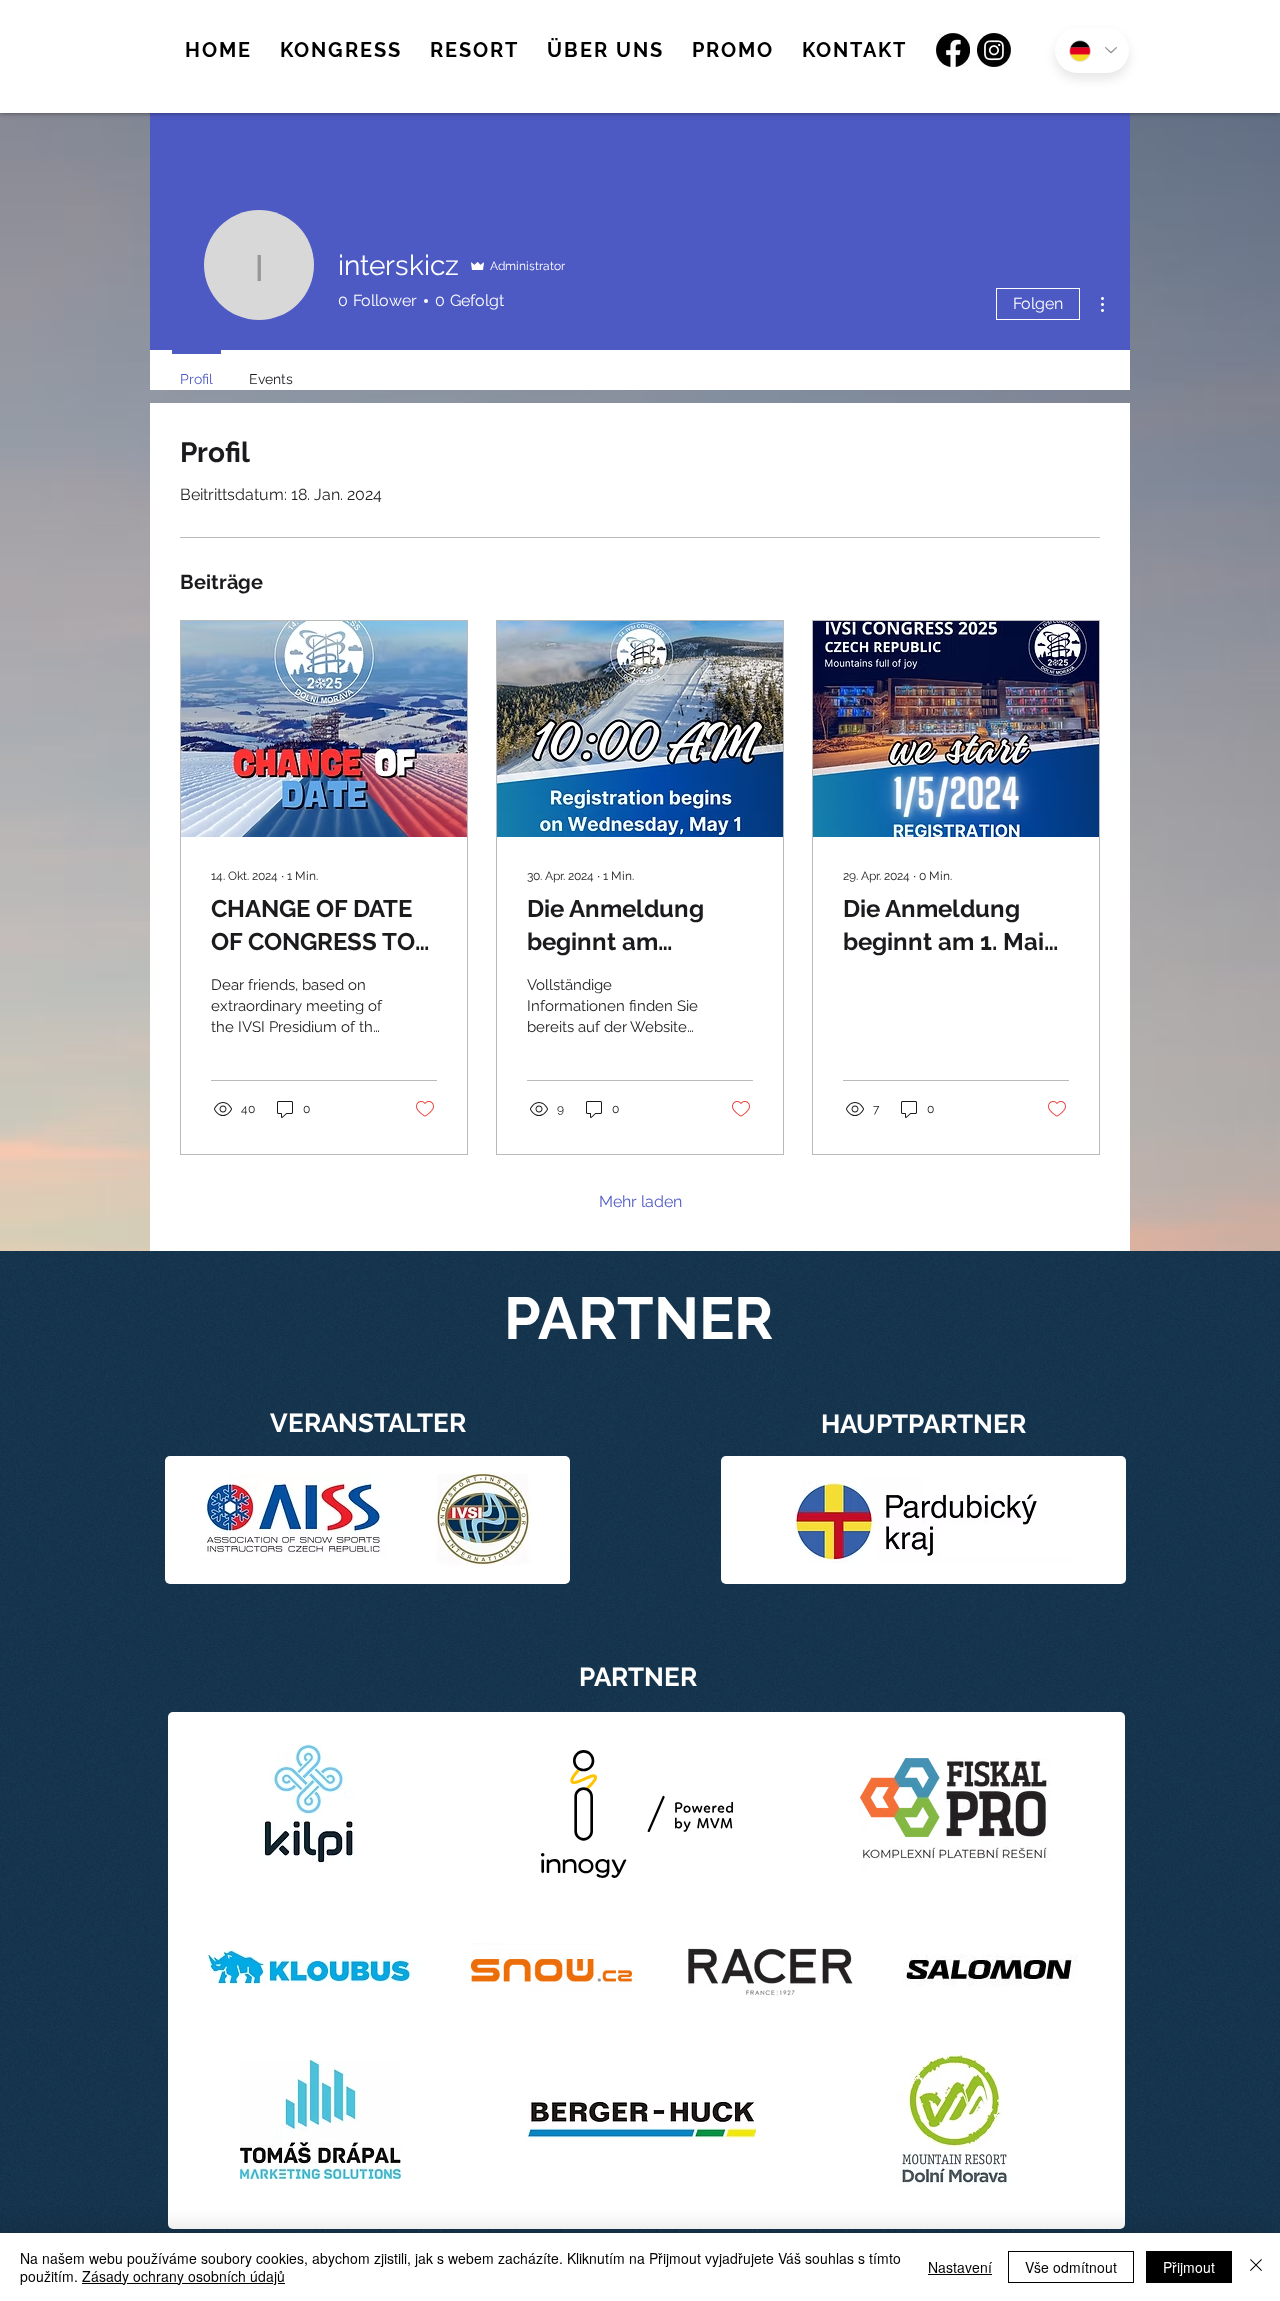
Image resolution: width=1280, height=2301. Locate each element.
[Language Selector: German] (1092, 50)
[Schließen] (1256, 2267)
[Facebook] (953, 50)
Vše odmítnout (1071, 2267)
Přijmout (1189, 2267)
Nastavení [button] (960, 2267)
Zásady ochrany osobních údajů (183, 2276)
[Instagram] (994, 50)
